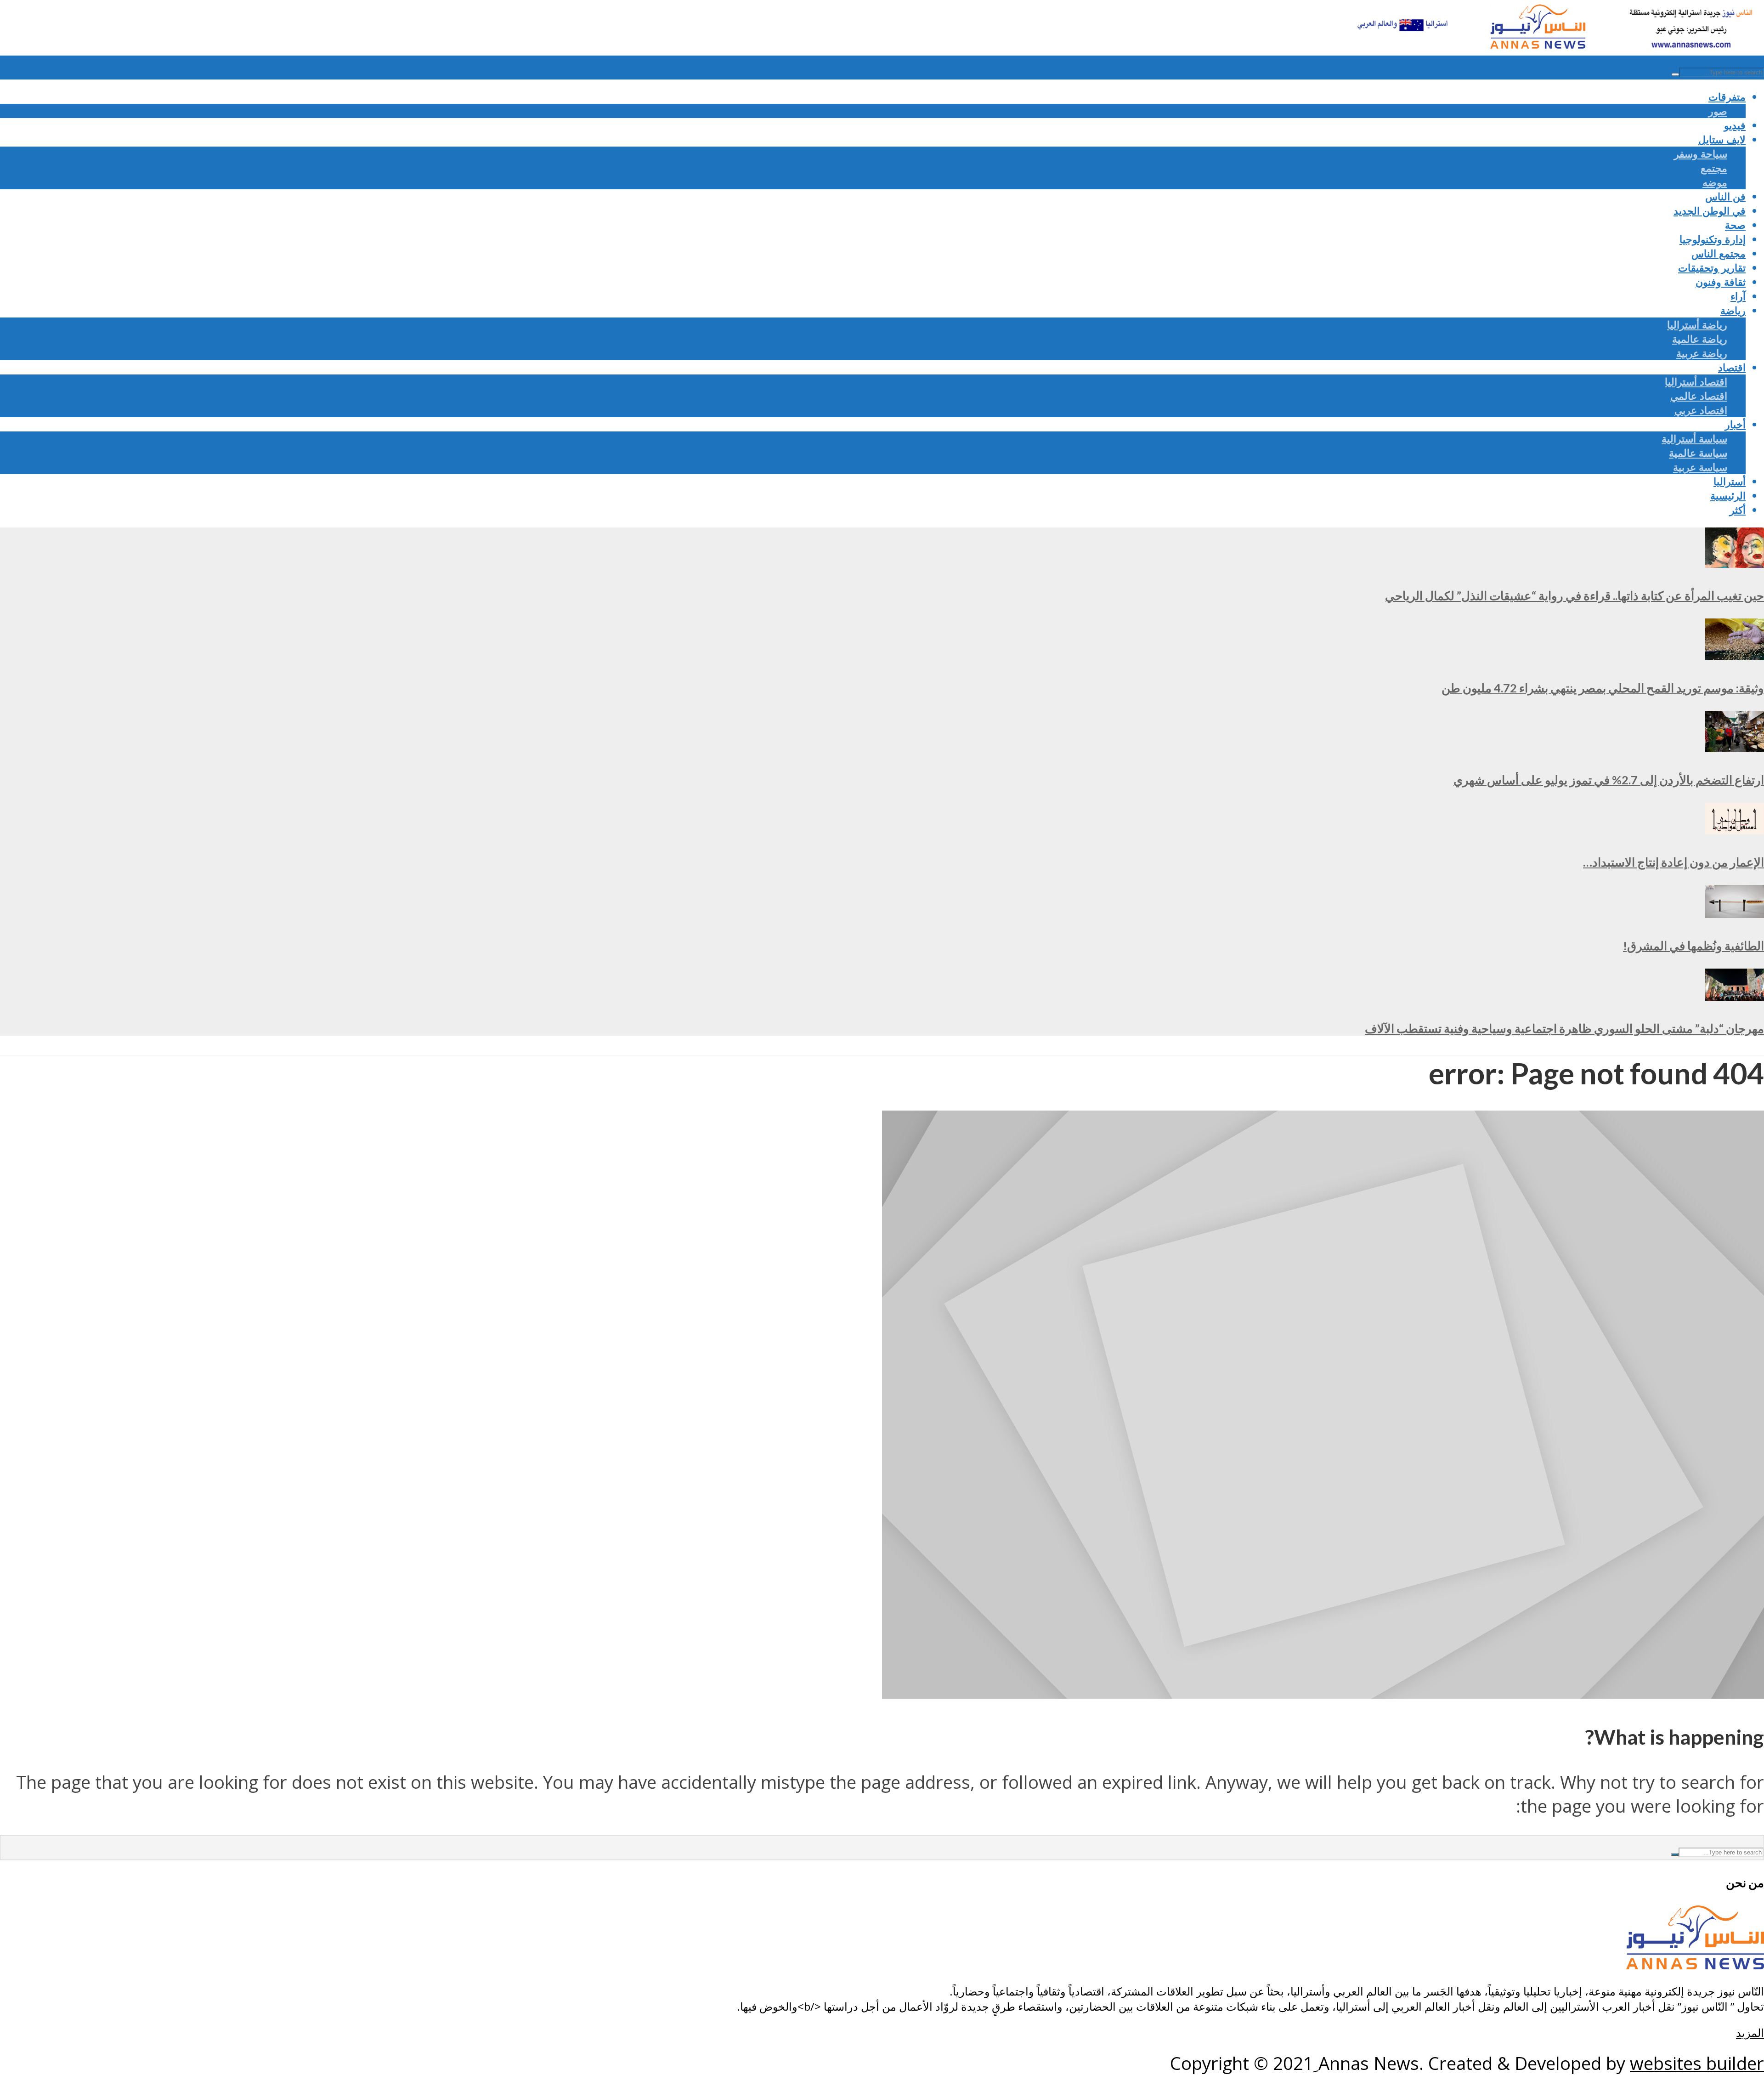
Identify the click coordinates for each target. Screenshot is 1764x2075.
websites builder (1697, 2063)
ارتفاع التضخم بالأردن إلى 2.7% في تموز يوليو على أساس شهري (1609, 780)
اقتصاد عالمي (1699, 396)
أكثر (1738, 510)
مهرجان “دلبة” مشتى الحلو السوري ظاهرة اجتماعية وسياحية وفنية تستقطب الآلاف (1564, 1028)
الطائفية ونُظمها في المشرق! (1693, 946)
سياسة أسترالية (1694, 439)
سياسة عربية (1700, 467)
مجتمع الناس (1719, 253)
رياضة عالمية (1700, 339)
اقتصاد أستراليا (1696, 382)
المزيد (1750, 2032)
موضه (1715, 182)
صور (1718, 111)
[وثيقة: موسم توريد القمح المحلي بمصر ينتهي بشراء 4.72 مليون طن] (1735, 653)
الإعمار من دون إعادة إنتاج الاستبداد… (1674, 862)
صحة (1735, 225)
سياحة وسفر (1701, 154)
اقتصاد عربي (1701, 410)
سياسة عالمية (1698, 453)
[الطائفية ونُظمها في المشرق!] (1735, 911)
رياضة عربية (1702, 353)
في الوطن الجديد (1710, 211)
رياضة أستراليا (1697, 325)
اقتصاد (1732, 367)
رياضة (1733, 310)
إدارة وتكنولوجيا (1713, 239)
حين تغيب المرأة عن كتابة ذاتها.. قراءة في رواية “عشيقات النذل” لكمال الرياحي (1575, 595)
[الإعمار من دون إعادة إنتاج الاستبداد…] (1735, 828)
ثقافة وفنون (1721, 282)
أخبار (1735, 424)
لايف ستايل (1722, 139)
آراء (1738, 296)
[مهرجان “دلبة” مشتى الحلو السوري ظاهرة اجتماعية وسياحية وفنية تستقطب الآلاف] (1735, 994)
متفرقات (1727, 97)
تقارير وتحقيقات (1712, 268)
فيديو (1735, 125)
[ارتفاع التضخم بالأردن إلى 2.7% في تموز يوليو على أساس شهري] (1735, 745)
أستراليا (1730, 481)
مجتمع (1714, 168)
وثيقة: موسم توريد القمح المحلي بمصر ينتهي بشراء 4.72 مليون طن (1603, 688)
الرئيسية (1728, 496)
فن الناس (1725, 196)
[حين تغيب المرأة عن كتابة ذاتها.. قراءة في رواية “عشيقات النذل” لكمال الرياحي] (1735, 561)
